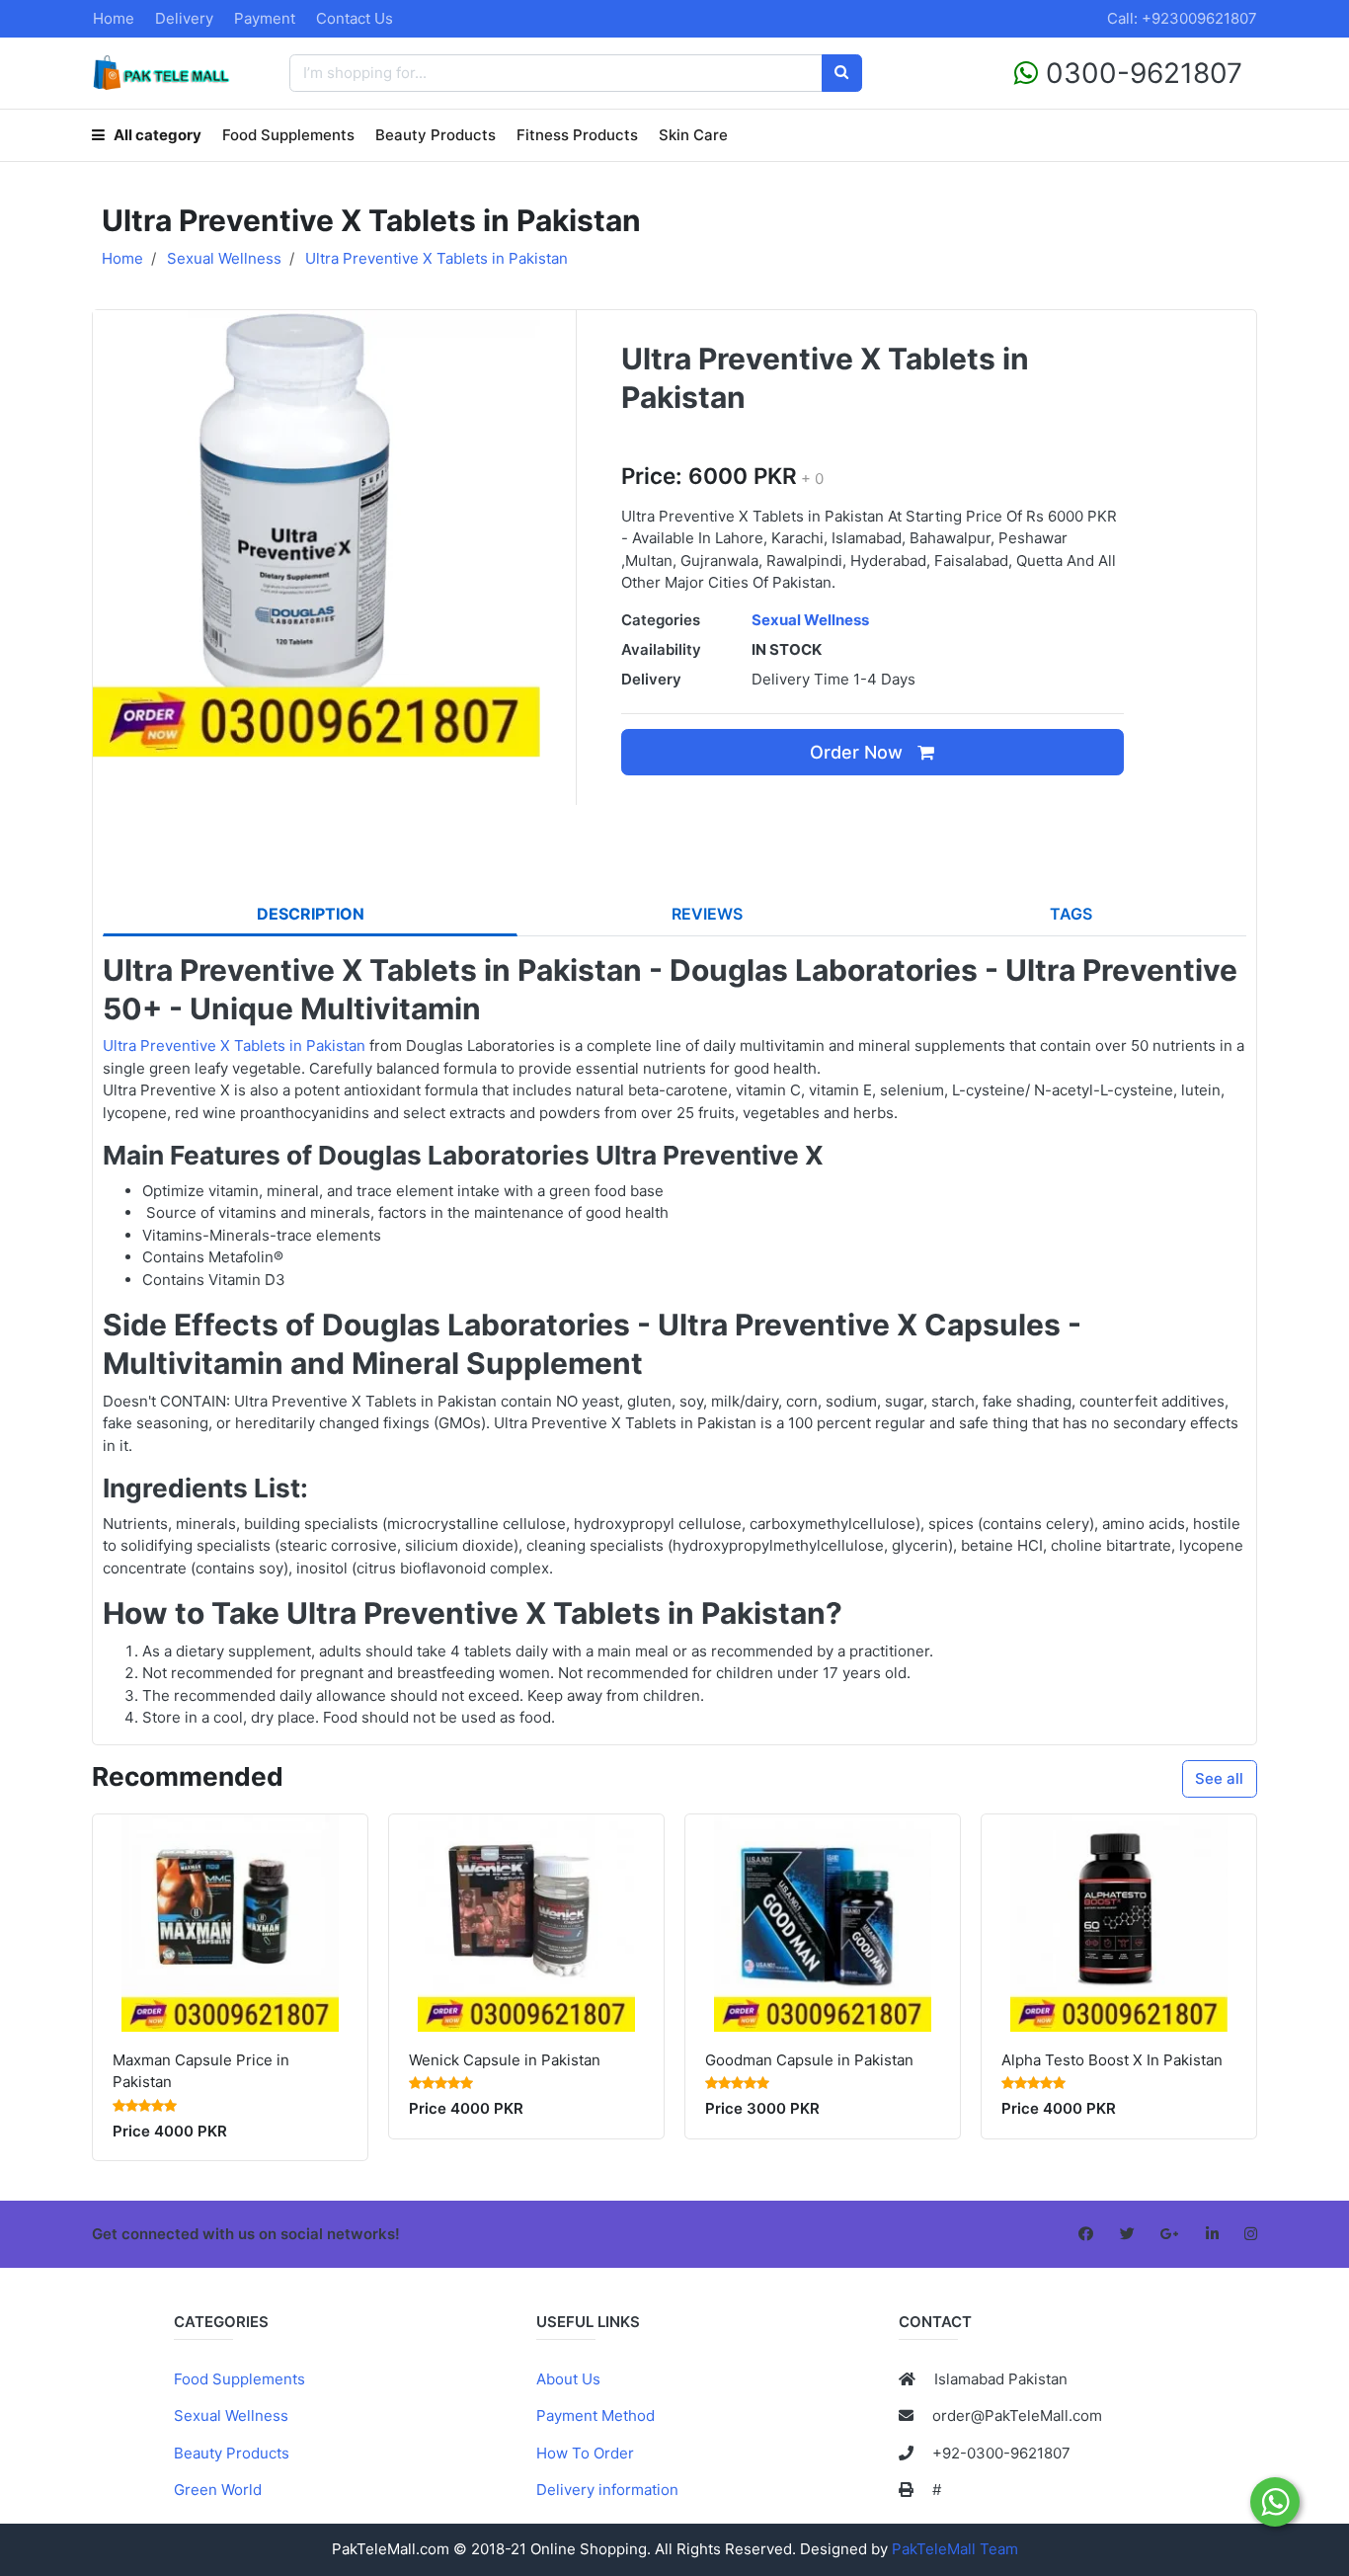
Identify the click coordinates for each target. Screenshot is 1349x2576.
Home (114, 18)
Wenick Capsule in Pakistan (505, 2060)
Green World (218, 2490)
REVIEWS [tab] (707, 914)
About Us (568, 2379)
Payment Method (595, 2415)
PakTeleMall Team (955, 2549)
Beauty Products (436, 135)
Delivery (184, 18)
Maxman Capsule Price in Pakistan (201, 2071)
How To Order (585, 2453)
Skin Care (693, 135)
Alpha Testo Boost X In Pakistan (1112, 2060)
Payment (265, 18)
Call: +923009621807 (1182, 18)
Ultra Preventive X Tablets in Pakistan (234, 1046)
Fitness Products (577, 135)
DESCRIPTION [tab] (311, 914)
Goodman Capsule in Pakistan (809, 2060)
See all (1219, 1778)
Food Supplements (288, 135)
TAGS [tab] (1071, 914)
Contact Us (355, 18)
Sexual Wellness (231, 2415)
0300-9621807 (1140, 73)
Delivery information (607, 2490)
